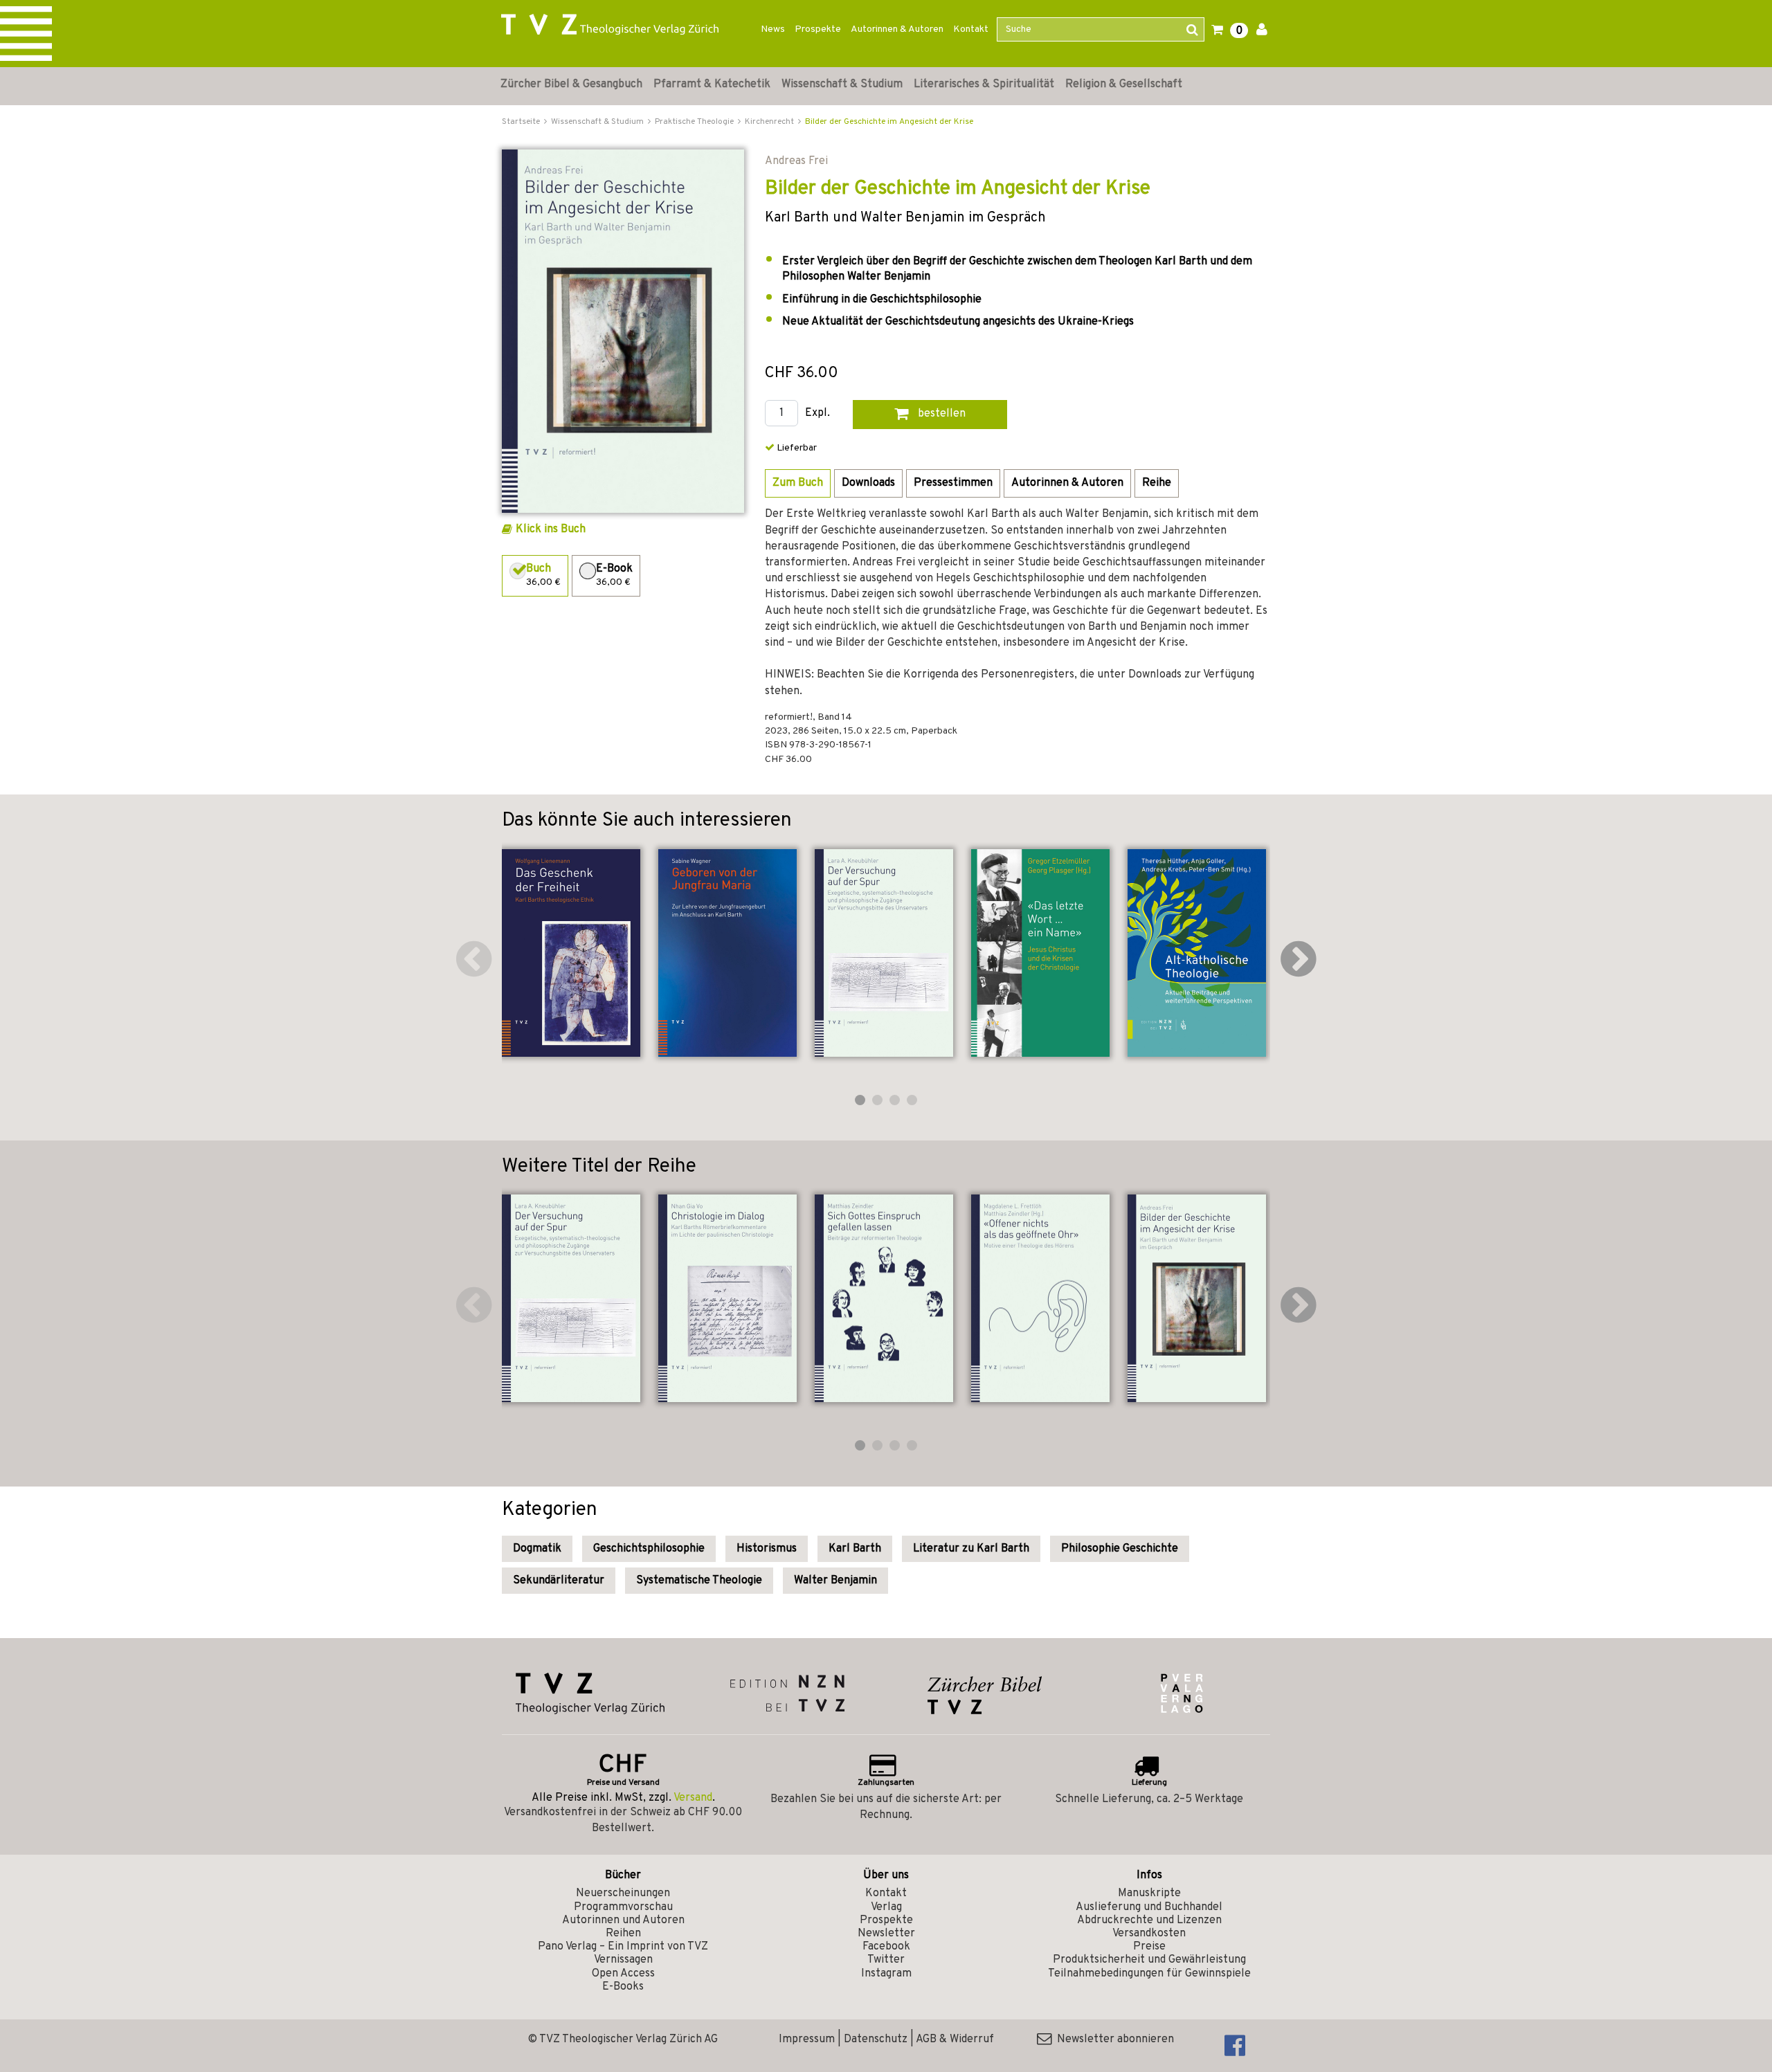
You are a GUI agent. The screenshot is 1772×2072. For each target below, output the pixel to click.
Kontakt (971, 29)
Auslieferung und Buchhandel (1149, 1907)
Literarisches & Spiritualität (984, 84)
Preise (1149, 1947)
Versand (693, 1798)
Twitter (886, 1960)
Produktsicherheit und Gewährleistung (1149, 1960)
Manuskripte (1149, 1893)
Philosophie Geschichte (1120, 1549)
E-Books (623, 1987)
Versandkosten (1149, 1934)
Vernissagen (623, 1960)
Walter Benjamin (835, 1581)
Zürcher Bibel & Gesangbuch (571, 84)
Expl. (817, 414)
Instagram (886, 1974)
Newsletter (886, 1934)
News (773, 29)
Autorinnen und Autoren (623, 1920)
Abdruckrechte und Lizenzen (1149, 1920)
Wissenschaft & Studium (842, 84)
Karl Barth (855, 1549)
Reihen (623, 1934)
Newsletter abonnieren (1113, 2039)
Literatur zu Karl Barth (971, 1549)
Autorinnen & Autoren (897, 29)
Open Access (623, 1974)
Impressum (807, 2039)
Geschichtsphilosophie (649, 1549)
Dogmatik (537, 1549)
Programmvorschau (623, 1907)
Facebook (886, 1947)
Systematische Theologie (699, 1581)
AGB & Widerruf (955, 2039)
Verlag (886, 1907)
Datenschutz (876, 2039)
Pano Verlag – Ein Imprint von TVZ (623, 1947)
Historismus (767, 1549)
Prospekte (818, 29)
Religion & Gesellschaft (1124, 84)
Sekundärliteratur (559, 1581)
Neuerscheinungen (623, 1893)
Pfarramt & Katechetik (712, 84)
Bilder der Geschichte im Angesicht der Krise (889, 122)
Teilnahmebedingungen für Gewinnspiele (1149, 1974)
